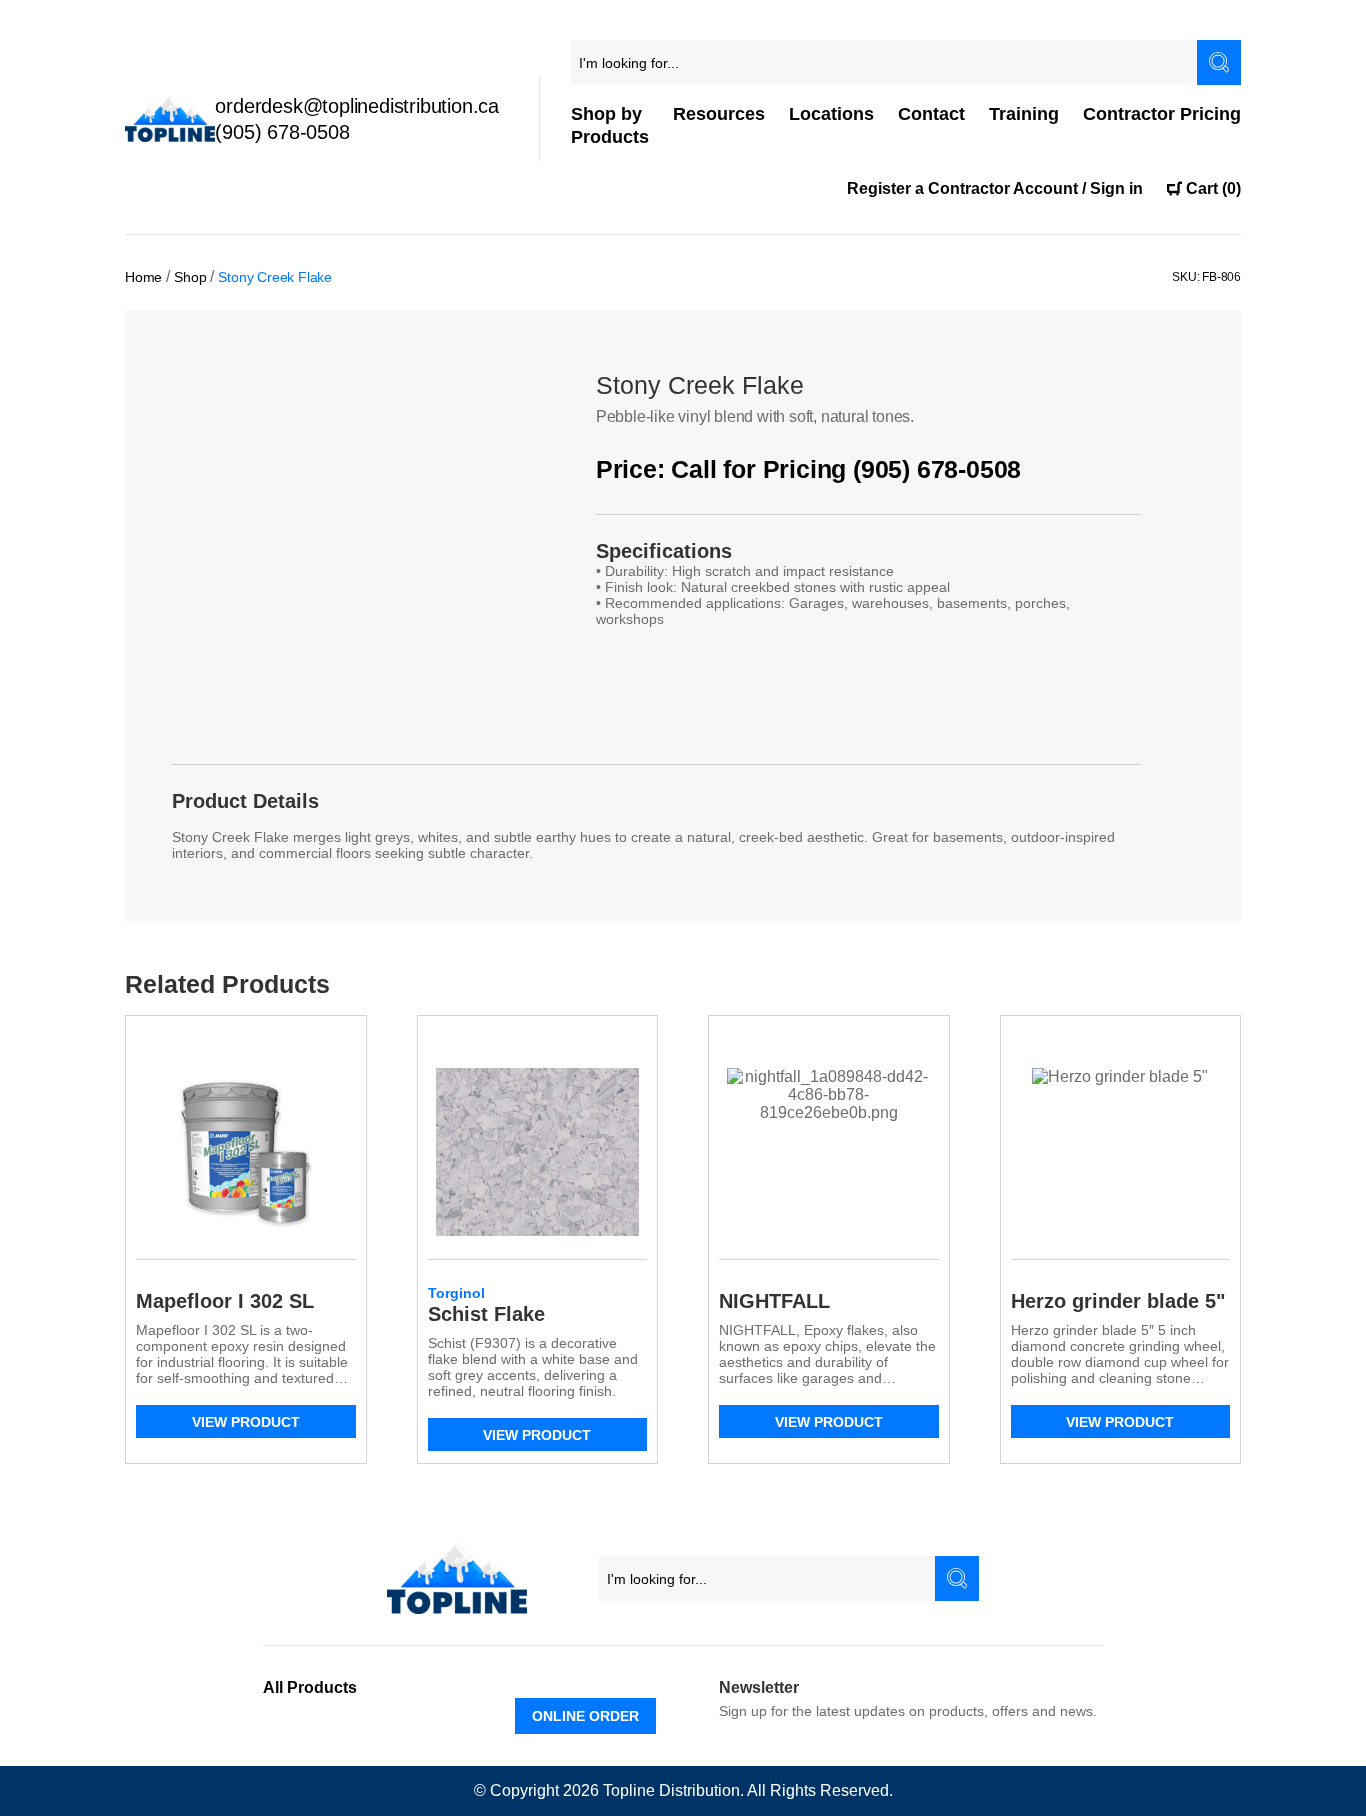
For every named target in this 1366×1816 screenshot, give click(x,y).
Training (1024, 114)
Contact (931, 114)
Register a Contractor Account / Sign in (995, 188)
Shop (190, 277)
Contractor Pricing (1162, 114)
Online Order (585, 1716)
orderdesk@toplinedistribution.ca (357, 106)
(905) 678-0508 (282, 132)
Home (143, 277)
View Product (246, 1422)
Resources (719, 114)
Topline (629, 1790)
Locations (831, 114)
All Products (310, 1687)
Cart (1213, 188)
